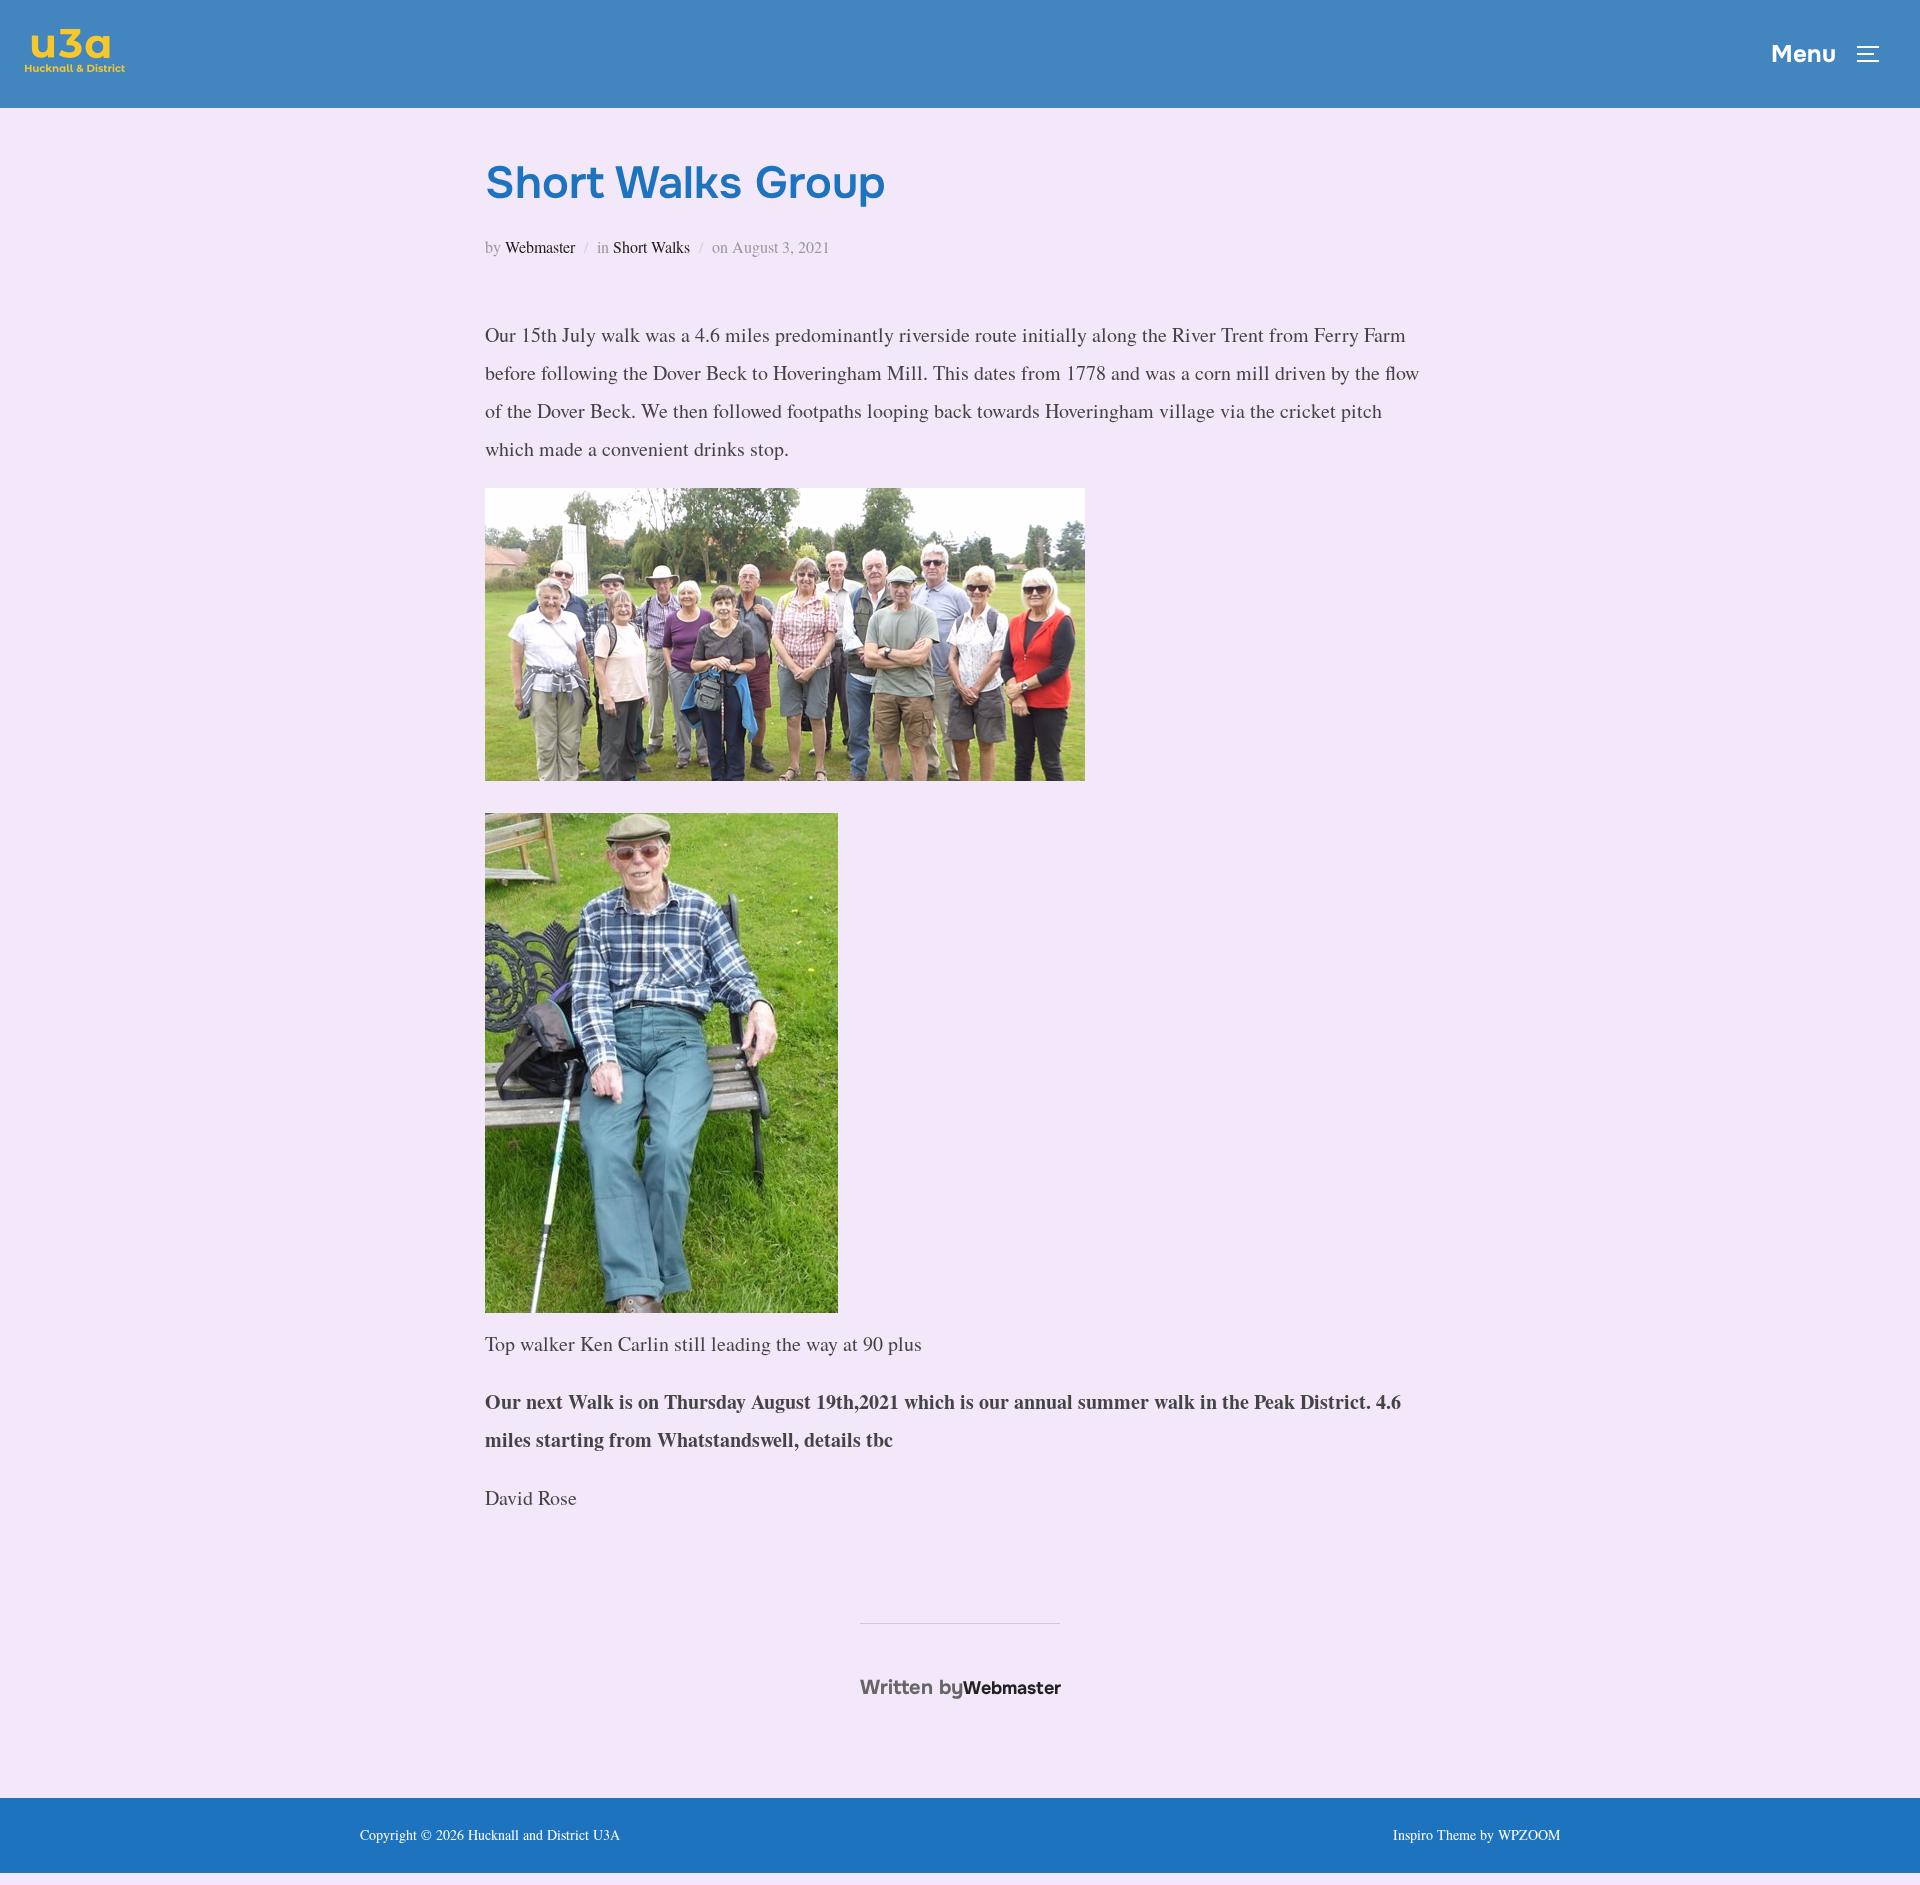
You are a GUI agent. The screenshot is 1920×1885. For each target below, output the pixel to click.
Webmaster (540, 246)
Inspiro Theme (1434, 1834)
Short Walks (651, 246)
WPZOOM (1529, 1834)
